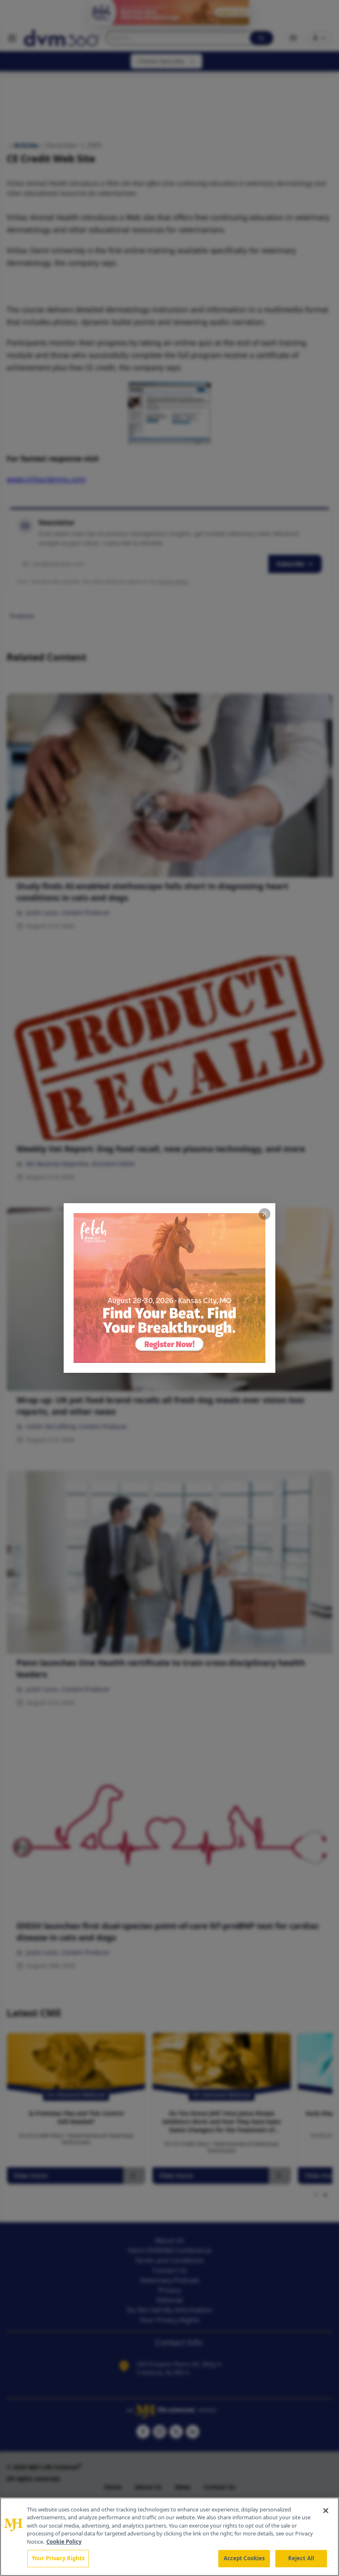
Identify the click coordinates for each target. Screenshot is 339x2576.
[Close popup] (265, 1214)
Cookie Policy (64, 2542)
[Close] (326, 2511)
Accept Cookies (244, 2558)
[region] (169, 2537)
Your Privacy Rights (58, 2558)
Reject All (301, 2558)
